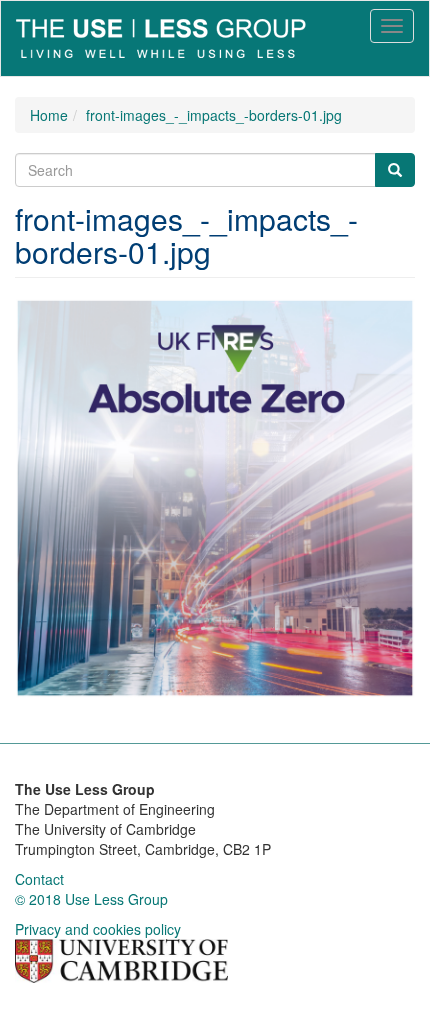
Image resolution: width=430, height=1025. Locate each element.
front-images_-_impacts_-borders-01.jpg (214, 115)
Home (49, 115)
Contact (39, 879)
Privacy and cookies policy (98, 929)
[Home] (161, 38)
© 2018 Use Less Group (91, 899)
